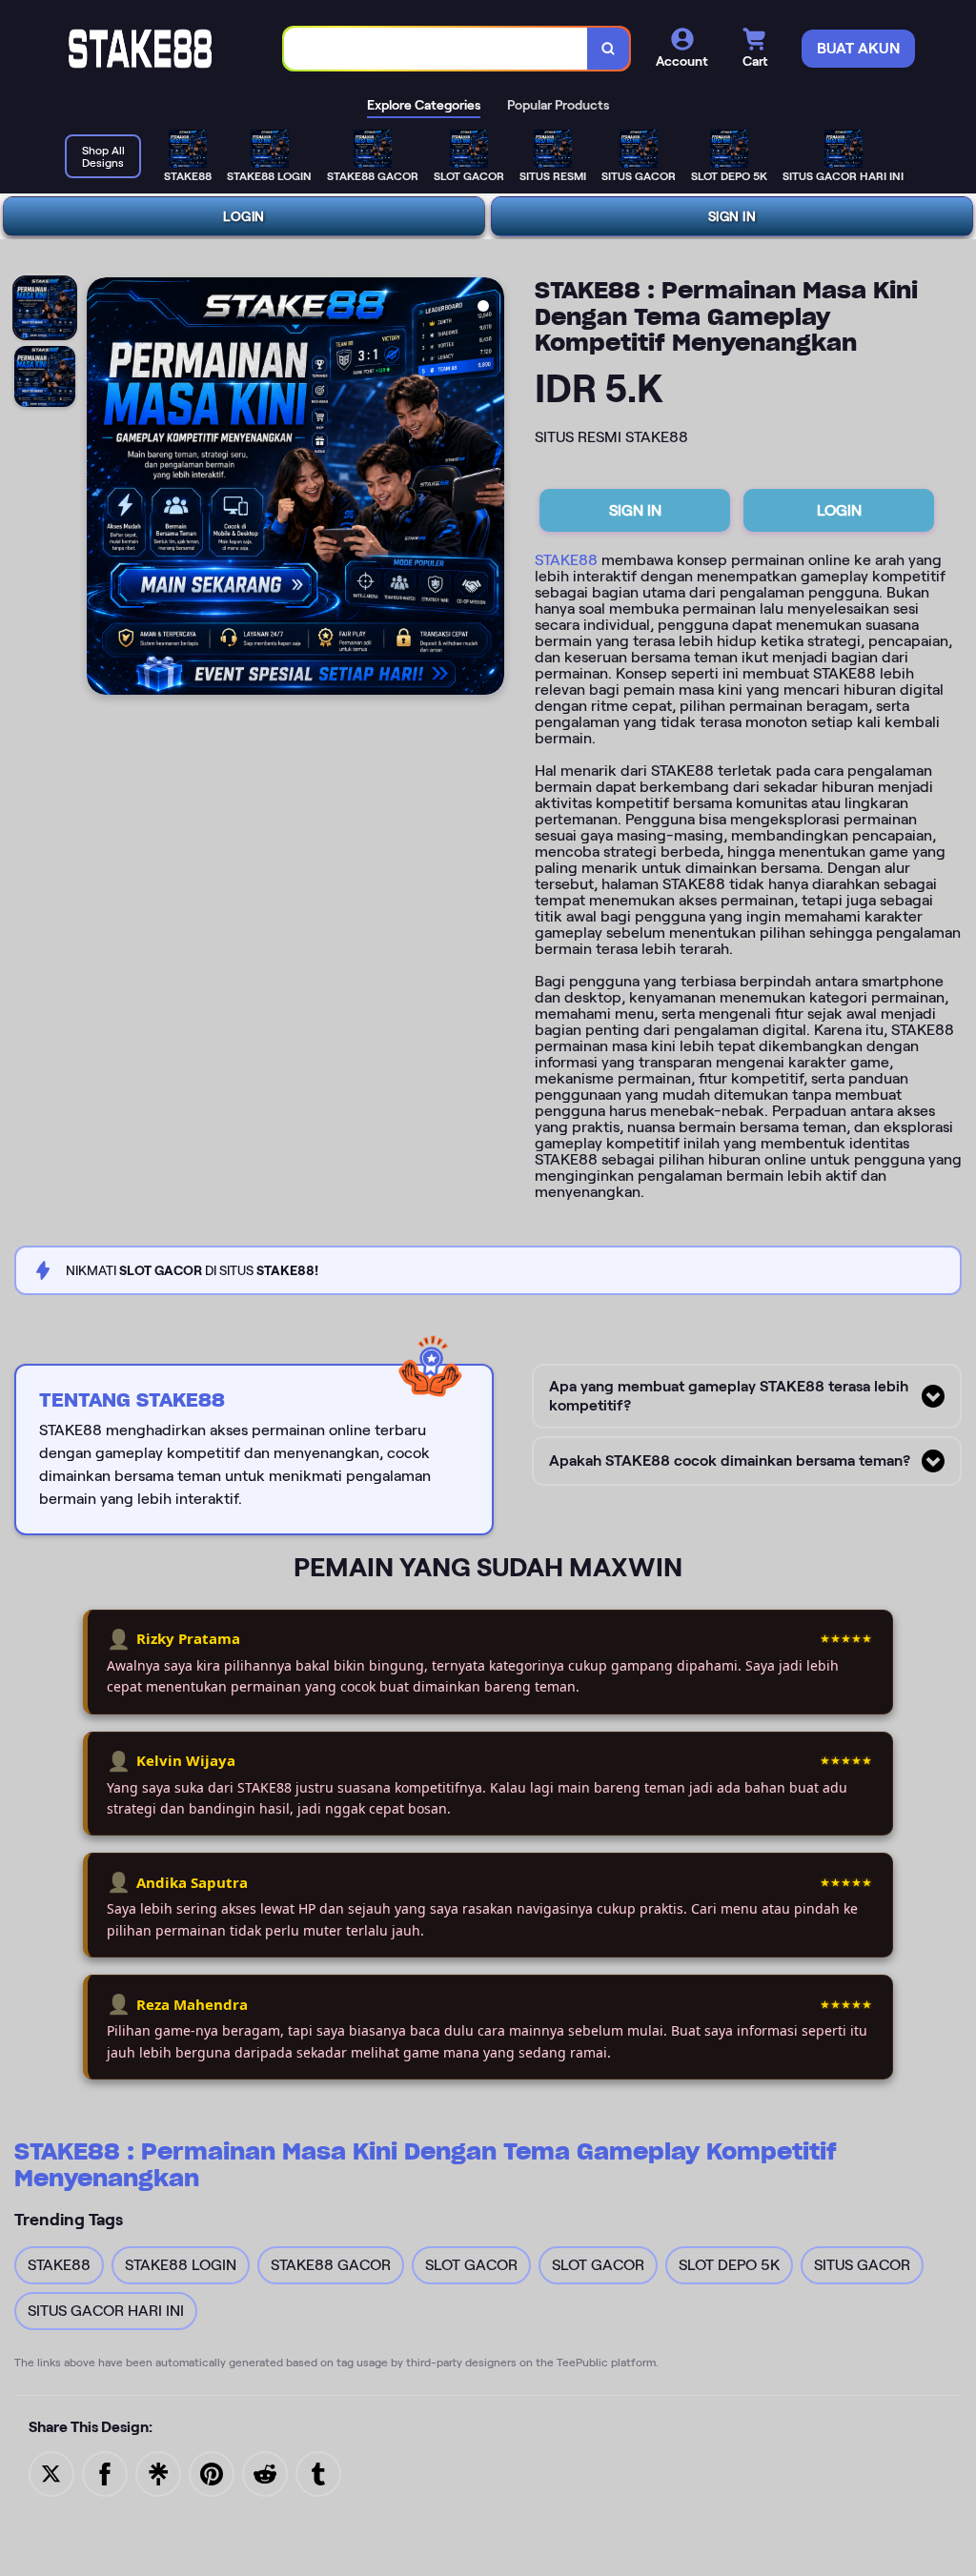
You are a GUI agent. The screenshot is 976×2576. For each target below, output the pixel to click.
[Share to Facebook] (105, 2473)
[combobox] (436, 49)
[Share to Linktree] (158, 2473)
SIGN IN (732, 216)
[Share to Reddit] (265, 2473)
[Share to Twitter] (51, 2473)
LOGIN (244, 216)
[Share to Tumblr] (318, 2473)
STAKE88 (566, 560)
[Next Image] (489, 489)
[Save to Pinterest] (212, 2473)
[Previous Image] (102, 489)
